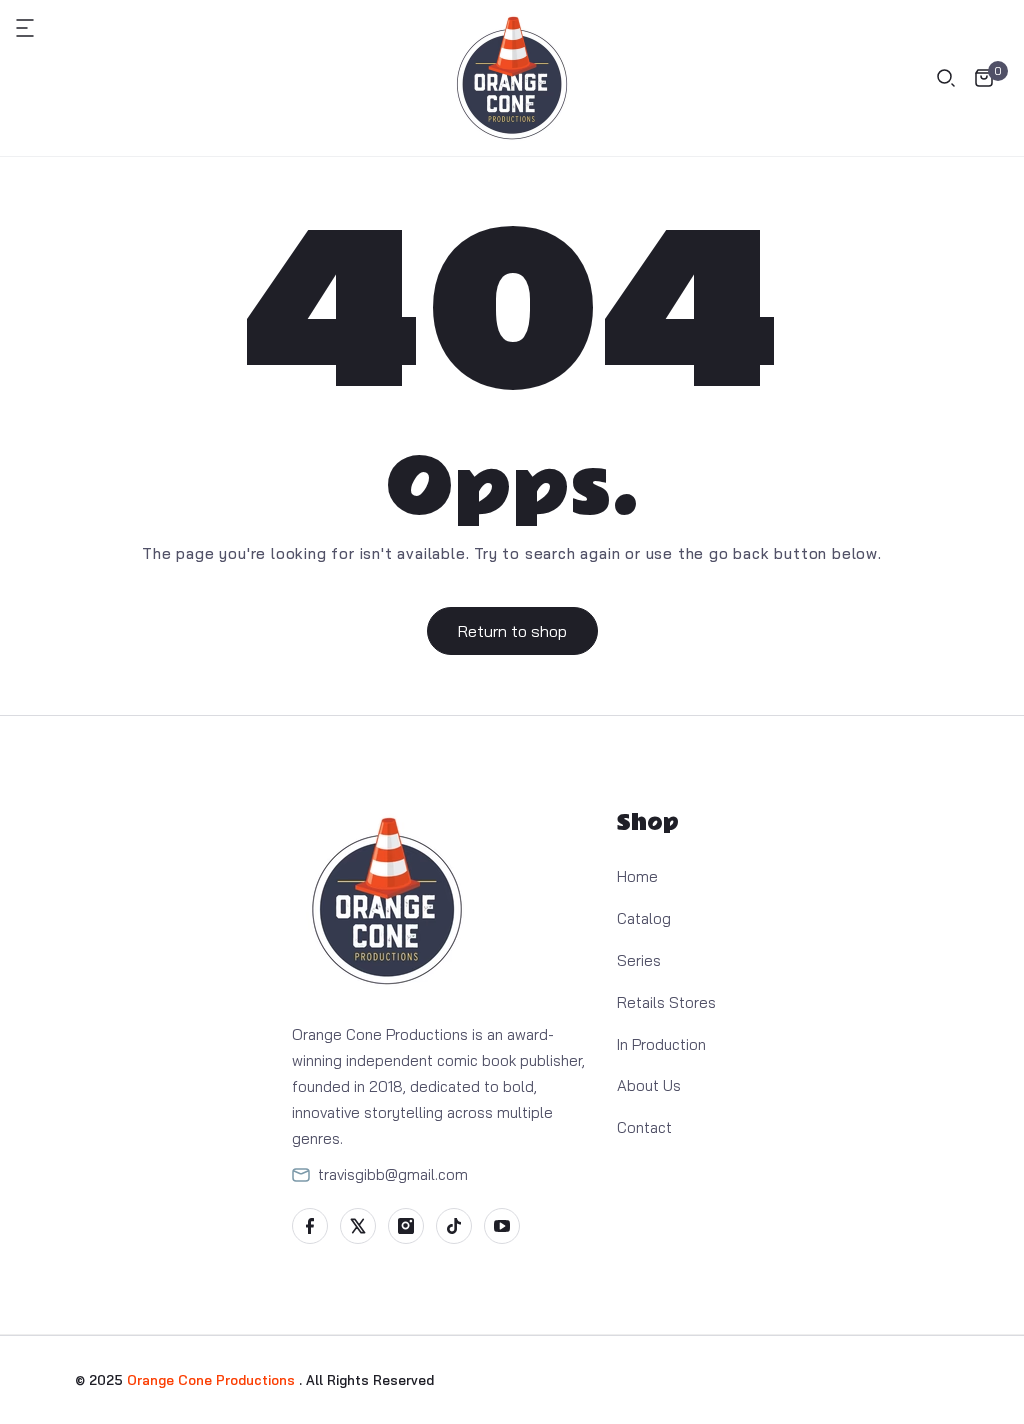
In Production (661, 1044)
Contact (644, 1127)
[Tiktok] (454, 1226)
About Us (649, 1085)
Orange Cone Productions (213, 1380)
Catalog (644, 918)
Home (637, 876)
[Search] (946, 78)
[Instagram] (406, 1226)
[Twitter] (358, 1226)
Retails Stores (666, 1002)
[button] (36, 28)
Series (639, 960)
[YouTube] (502, 1226)
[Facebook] (310, 1226)
